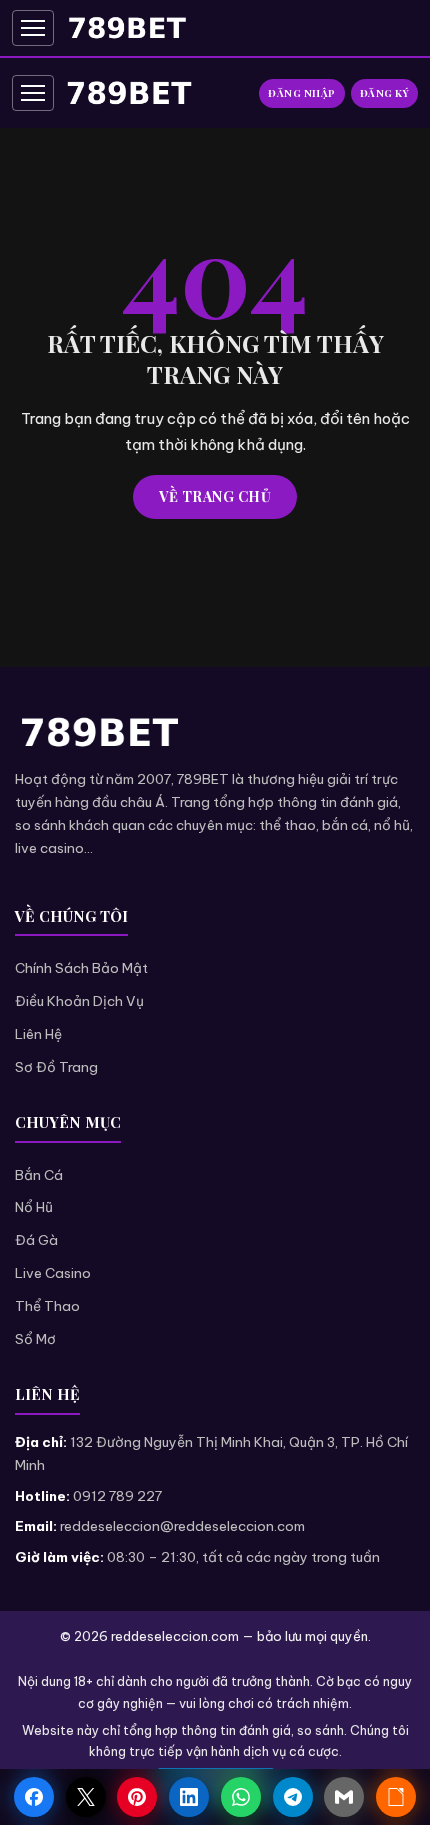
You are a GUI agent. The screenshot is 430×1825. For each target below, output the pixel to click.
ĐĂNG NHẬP (302, 93)
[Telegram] (293, 1797)
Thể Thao (47, 1306)
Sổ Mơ (35, 1339)
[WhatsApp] (241, 1797)
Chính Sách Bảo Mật (81, 968)
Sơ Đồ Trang (56, 1067)
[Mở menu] (33, 28)
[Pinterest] (137, 1797)
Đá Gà (36, 1240)
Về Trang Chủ (215, 496)
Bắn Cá (39, 1175)
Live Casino (53, 1273)
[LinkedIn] (189, 1797)
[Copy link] (396, 1797)
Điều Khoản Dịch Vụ (79, 1001)
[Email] (344, 1797)
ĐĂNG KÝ (385, 93)
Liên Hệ (38, 1034)
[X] (86, 1797)
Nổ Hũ (34, 1207)
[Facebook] (34, 1797)
